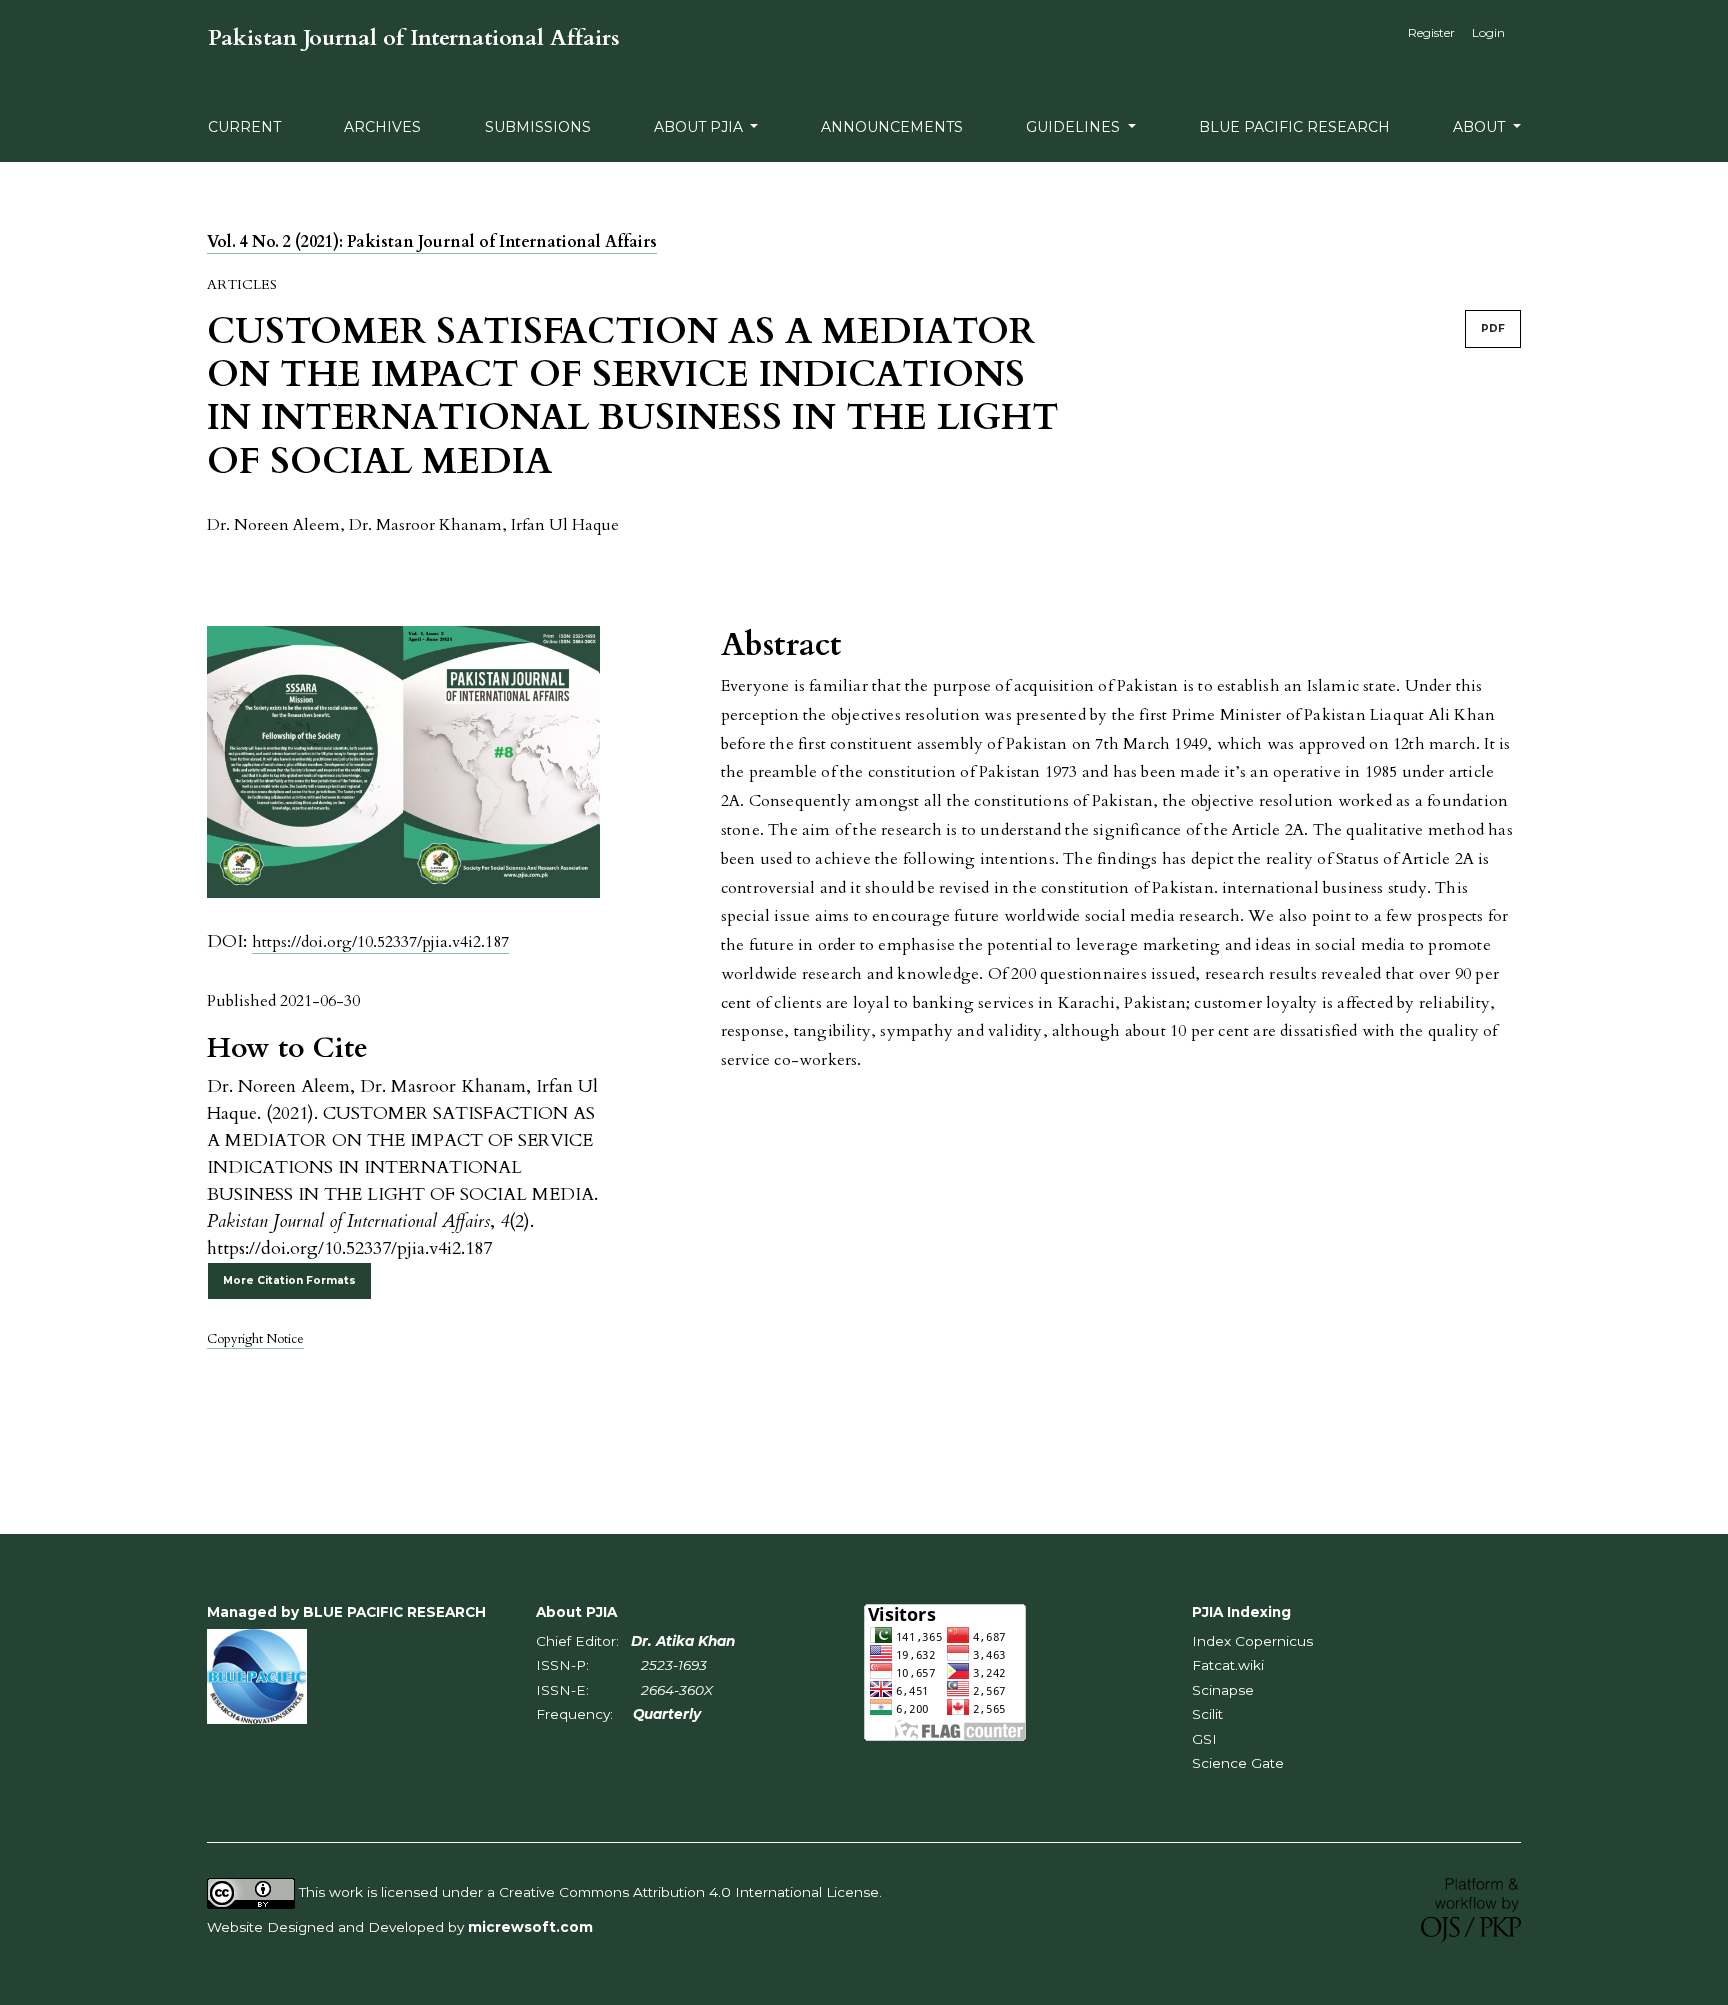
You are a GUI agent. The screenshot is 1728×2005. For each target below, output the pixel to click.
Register (1431, 32)
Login (1488, 32)
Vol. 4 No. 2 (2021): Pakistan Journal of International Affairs (432, 242)
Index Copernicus (1252, 1641)
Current (244, 127)
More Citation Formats (289, 1280)
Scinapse (1223, 1690)
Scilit (1207, 1714)
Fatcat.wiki (1228, 1665)
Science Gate (1238, 1763)
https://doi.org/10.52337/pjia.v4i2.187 (380, 942)
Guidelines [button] (1075, 127)
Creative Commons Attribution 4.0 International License (689, 1892)
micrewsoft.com (530, 1927)
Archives (382, 127)
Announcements (892, 127)
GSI (1204, 1739)
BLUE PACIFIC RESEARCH (1294, 127)
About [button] (1481, 127)
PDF (1493, 328)
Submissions (538, 127)
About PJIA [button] (700, 127)
